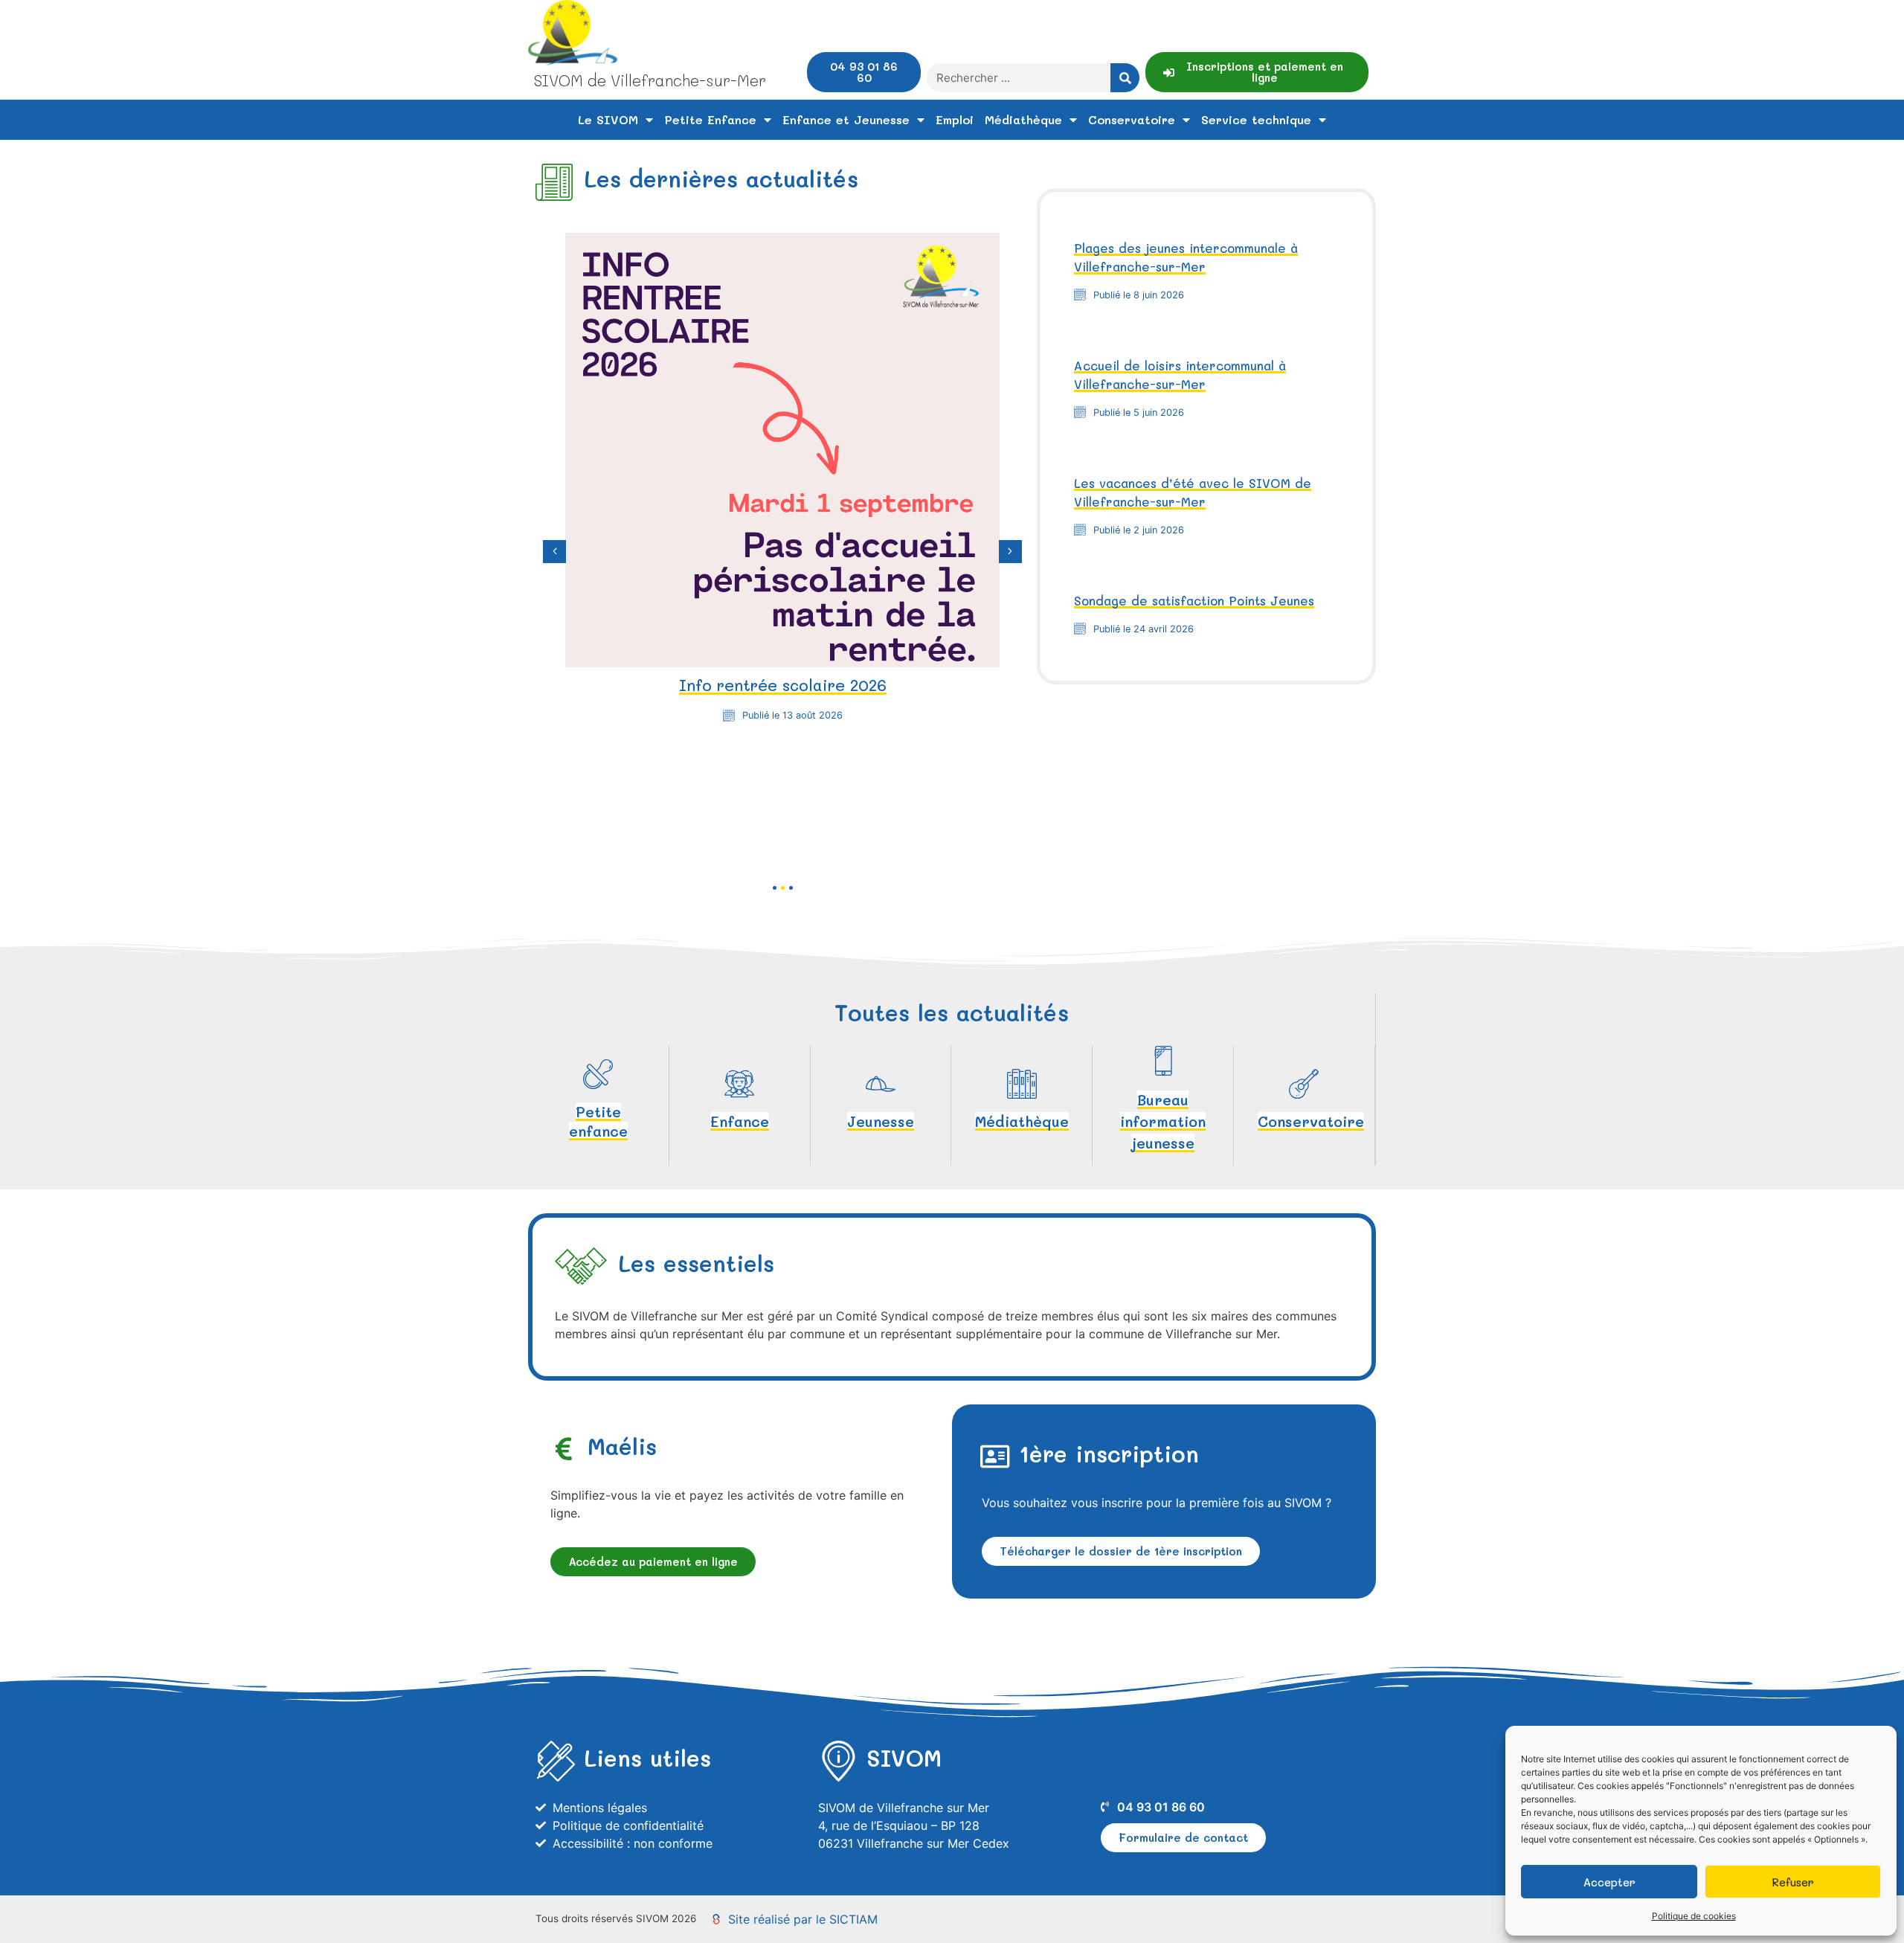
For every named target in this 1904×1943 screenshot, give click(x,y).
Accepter (1609, 1882)
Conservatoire (1132, 119)
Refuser (1793, 1882)
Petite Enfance (710, 119)
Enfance (740, 1121)
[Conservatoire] (1304, 1084)
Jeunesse (881, 1121)
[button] (554, 552)
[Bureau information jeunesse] (1163, 1061)
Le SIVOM (608, 119)
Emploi (955, 119)
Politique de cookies (1694, 1916)
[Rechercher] (1125, 78)
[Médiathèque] (1022, 1084)
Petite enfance (598, 1121)
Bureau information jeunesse (1163, 1121)
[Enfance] (739, 1084)
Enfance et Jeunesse (846, 119)
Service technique (1256, 119)
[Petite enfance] (598, 1074)
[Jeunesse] (881, 1084)
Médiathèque (1023, 119)
